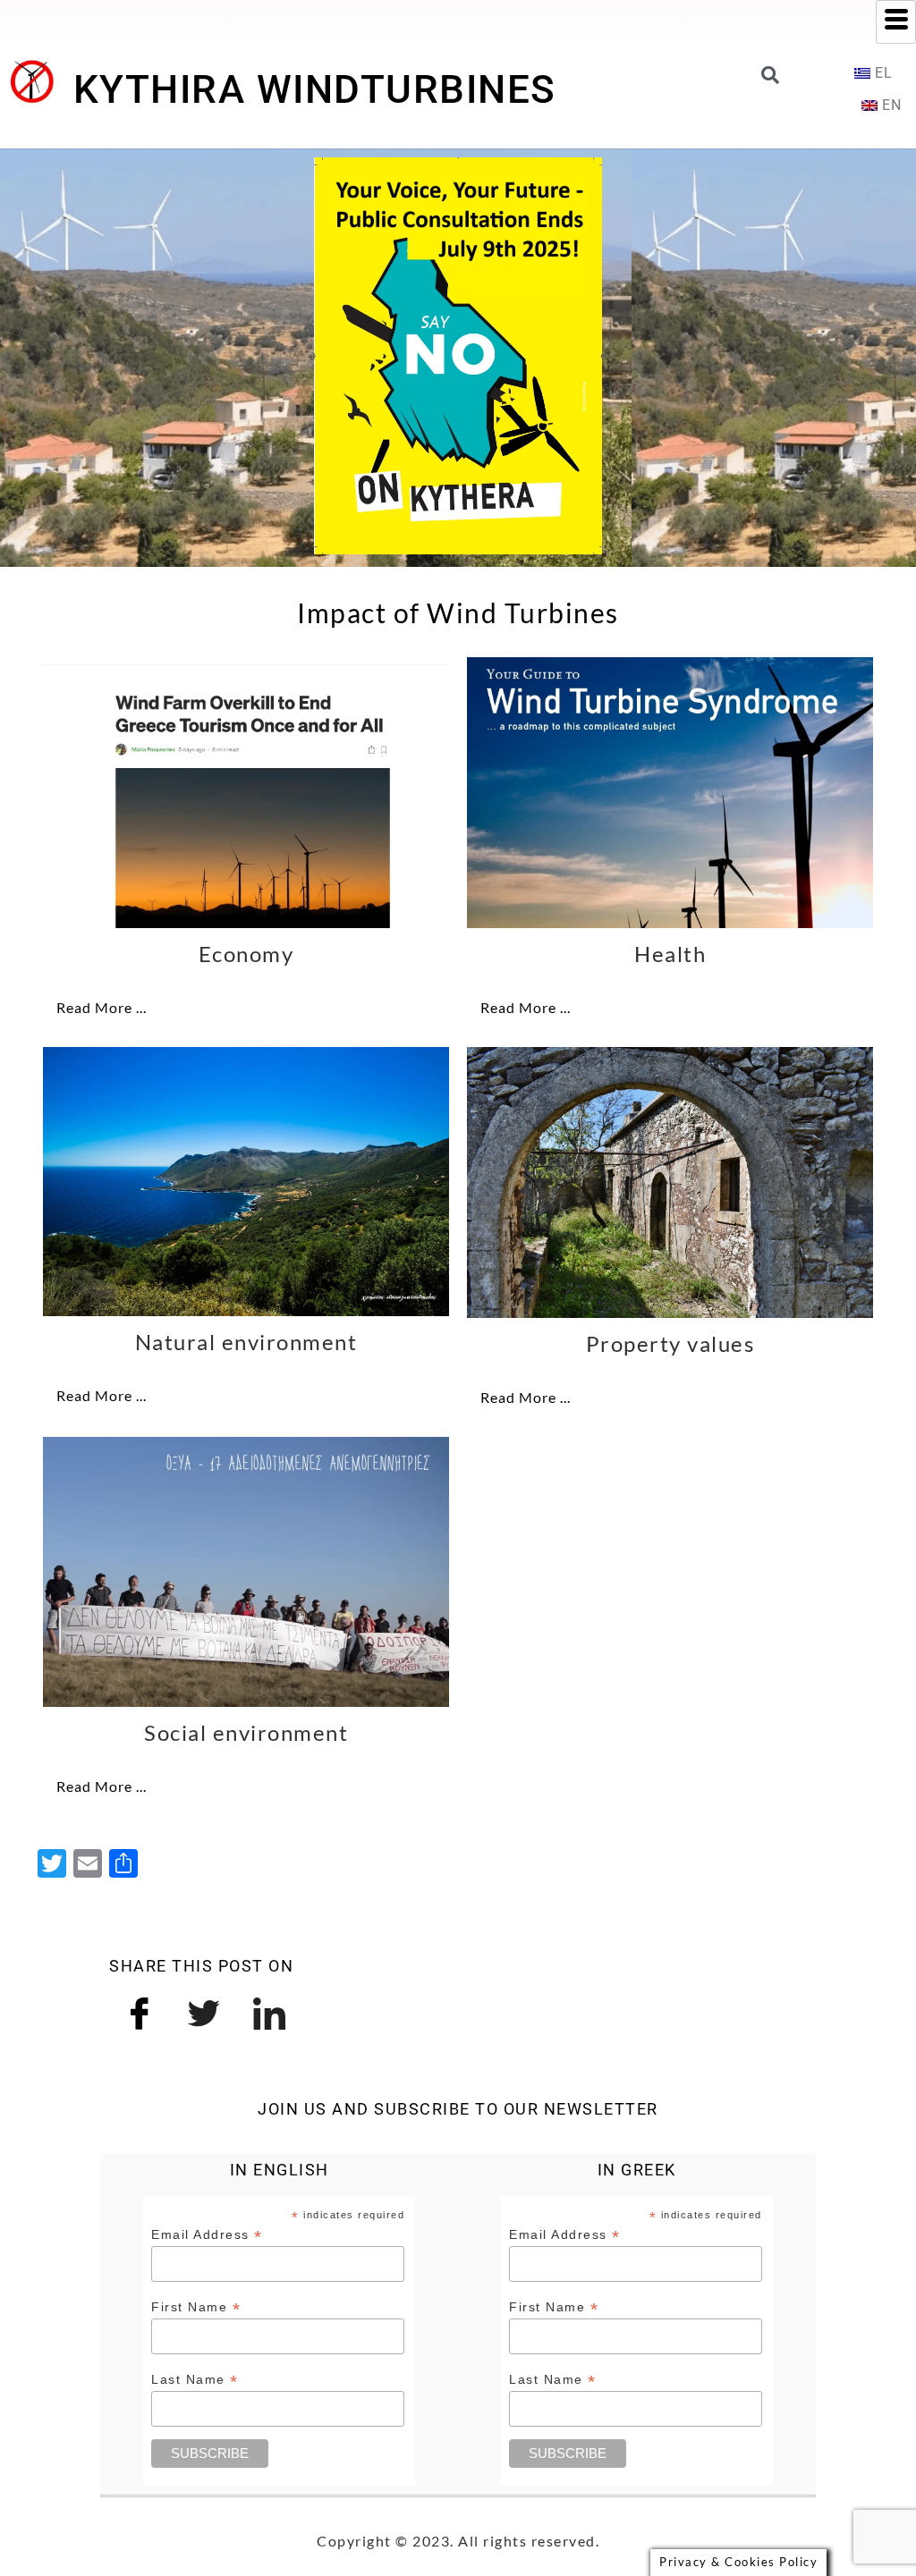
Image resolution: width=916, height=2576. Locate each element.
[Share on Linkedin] (269, 2011)
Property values (670, 1343)
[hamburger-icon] (896, 22)
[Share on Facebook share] (140, 2011)
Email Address (207, 2235)
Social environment (246, 1732)
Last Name (195, 2380)
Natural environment (246, 1342)
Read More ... (102, 1007)
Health (670, 954)
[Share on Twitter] (205, 2011)
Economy (246, 954)
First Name (196, 2307)
